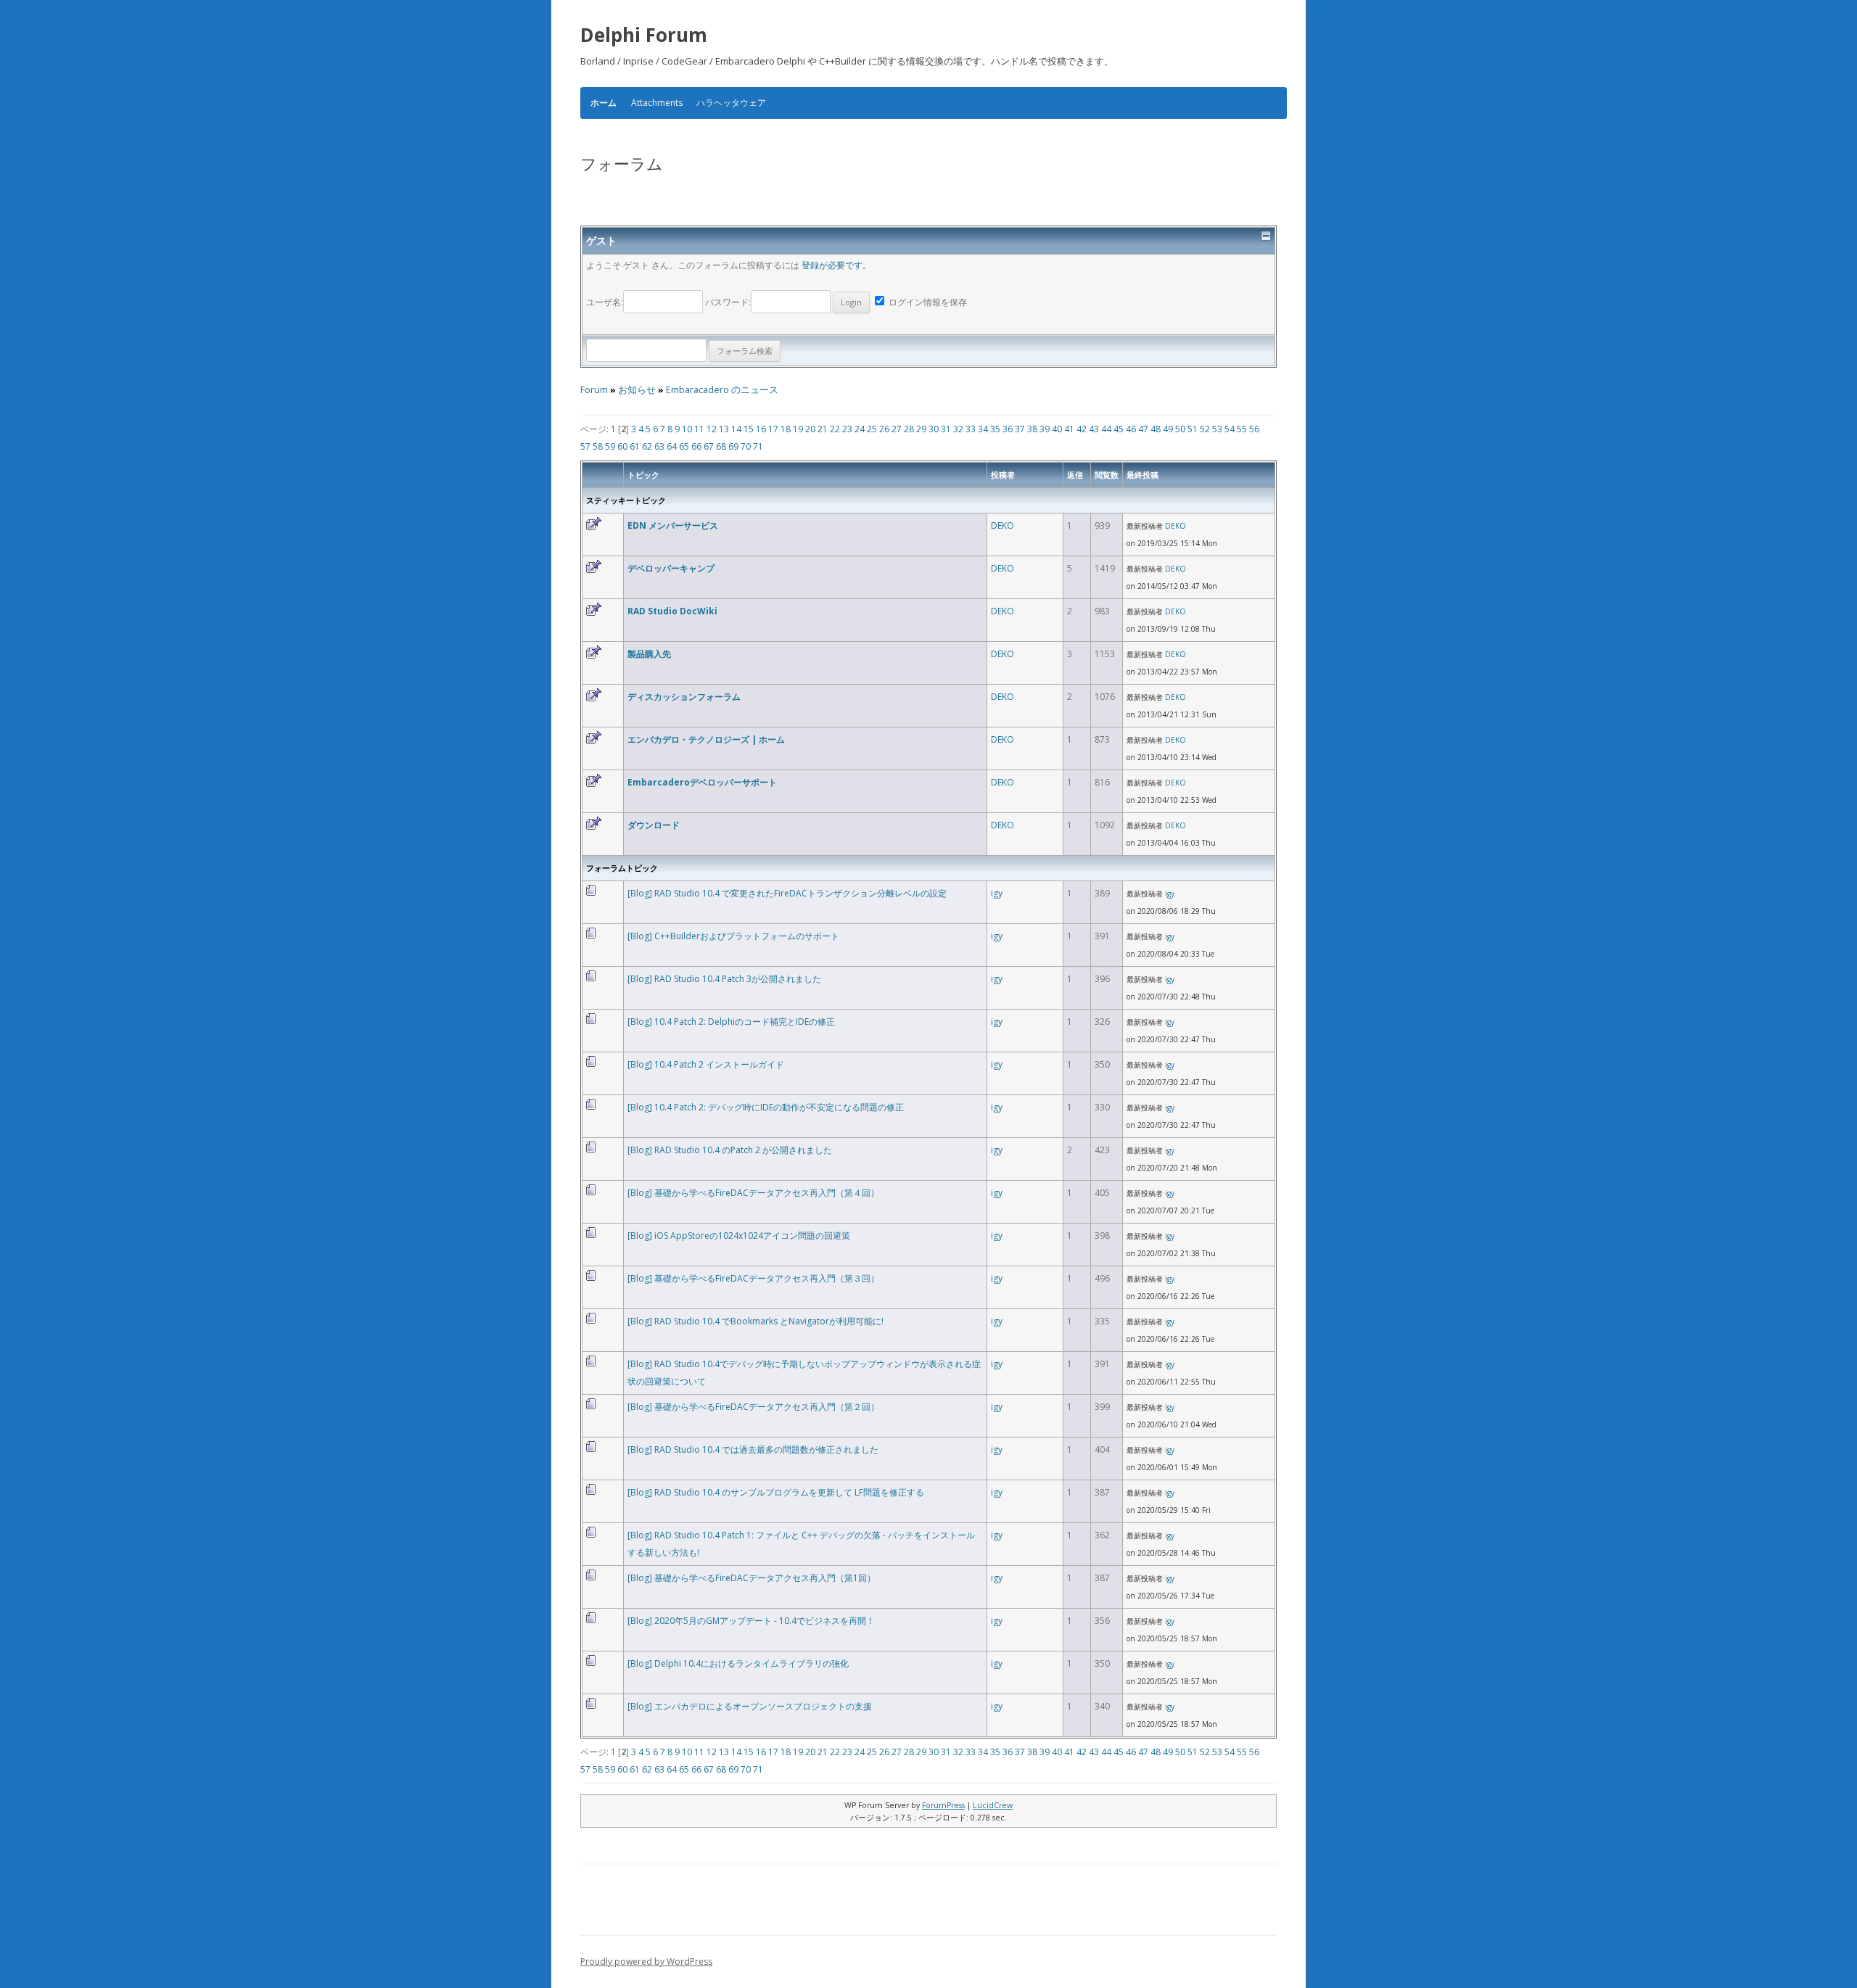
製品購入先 (649, 654)
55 (1242, 429)
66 (696, 446)
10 (687, 429)
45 (1119, 429)
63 (659, 446)
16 (761, 429)
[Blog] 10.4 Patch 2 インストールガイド (706, 1064)
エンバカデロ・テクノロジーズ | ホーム (706, 739)
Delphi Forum (644, 35)
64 (672, 446)
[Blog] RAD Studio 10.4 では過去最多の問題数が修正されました (753, 1449)
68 (721, 446)
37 (1020, 429)
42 (1082, 429)
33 (971, 429)
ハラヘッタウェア (731, 103)
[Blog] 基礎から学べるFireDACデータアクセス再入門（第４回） (753, 1193)
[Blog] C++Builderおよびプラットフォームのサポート (733, 936)
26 (884, 429)
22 (835, 429)
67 (709, 446)
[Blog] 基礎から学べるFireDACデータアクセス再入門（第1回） (752, 1578)
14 (736, 429)
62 (647, 446)
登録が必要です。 (836, 265)
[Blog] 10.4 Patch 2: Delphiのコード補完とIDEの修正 (731, 1022)
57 (585, 446)
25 (872, 429)
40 (1057, 429)
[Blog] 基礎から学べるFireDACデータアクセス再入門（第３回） (753, 1278)
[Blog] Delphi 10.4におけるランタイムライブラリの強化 (738, 1663)
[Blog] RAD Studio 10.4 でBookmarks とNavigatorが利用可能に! (755, 1321)
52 (1205, 429)
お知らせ (637, 390)
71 (758, 446)
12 (712, 429)
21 (823, 429)
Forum (594, 390)
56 (1254, 429)
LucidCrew (993, 1805)
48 (1156, 429)
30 (934, 429)
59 (610, 446)
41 (1069, 429)
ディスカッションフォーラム (684, 697)
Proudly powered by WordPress (646, 1962)
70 (746, 446)
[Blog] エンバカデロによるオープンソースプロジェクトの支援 (750, 1706)
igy (997, 893)
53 (1217, 429)
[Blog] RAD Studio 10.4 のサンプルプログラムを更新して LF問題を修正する (776, 1492)
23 (847, 429)
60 (622, 446)
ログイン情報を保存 (927, 302)
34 (983, 429)
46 (1131, 429)
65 (684, 446)
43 (1094, 429)
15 (749, 429)
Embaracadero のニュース (722, 390)
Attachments (657, 103)
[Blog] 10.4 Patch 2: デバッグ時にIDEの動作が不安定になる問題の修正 (766, 1107)
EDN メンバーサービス (673, 525)
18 (786, 429)
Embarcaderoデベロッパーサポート (702, 782)
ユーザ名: (605, 302)
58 (598, 446)
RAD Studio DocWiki (672, 611)
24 (860, 429)
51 (1193, 429)
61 (635, 446)
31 (946, 429)
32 (958, 429)
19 (798, 429)
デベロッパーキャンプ (671, 568)
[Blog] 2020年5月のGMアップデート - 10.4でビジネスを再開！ (751, 1621)
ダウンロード (654, 825)
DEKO (1002, 525)
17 (773, 429)
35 (995, 429)
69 (733, 446)
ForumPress (943, 1805)
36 (1008, 429)
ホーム (604, 103)
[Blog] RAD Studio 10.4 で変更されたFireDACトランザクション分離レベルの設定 (787, 893)
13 (724, 429)
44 (1106, 429)
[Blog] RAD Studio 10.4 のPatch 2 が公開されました (730, 1150)
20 (810, 429)
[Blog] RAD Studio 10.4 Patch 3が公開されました (724, 979)
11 (699, 429)
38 (1032, 429)
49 (1168, 429)
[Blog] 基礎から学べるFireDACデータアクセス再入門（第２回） (753, 1407)
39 (1045, 429)
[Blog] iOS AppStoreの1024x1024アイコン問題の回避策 (739, 1236)
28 (909, 429)
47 (1143, 429)
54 (1230, 429)
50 (1180, 429)
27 (897, 429)
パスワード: (728, 302)
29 (921, 429)
